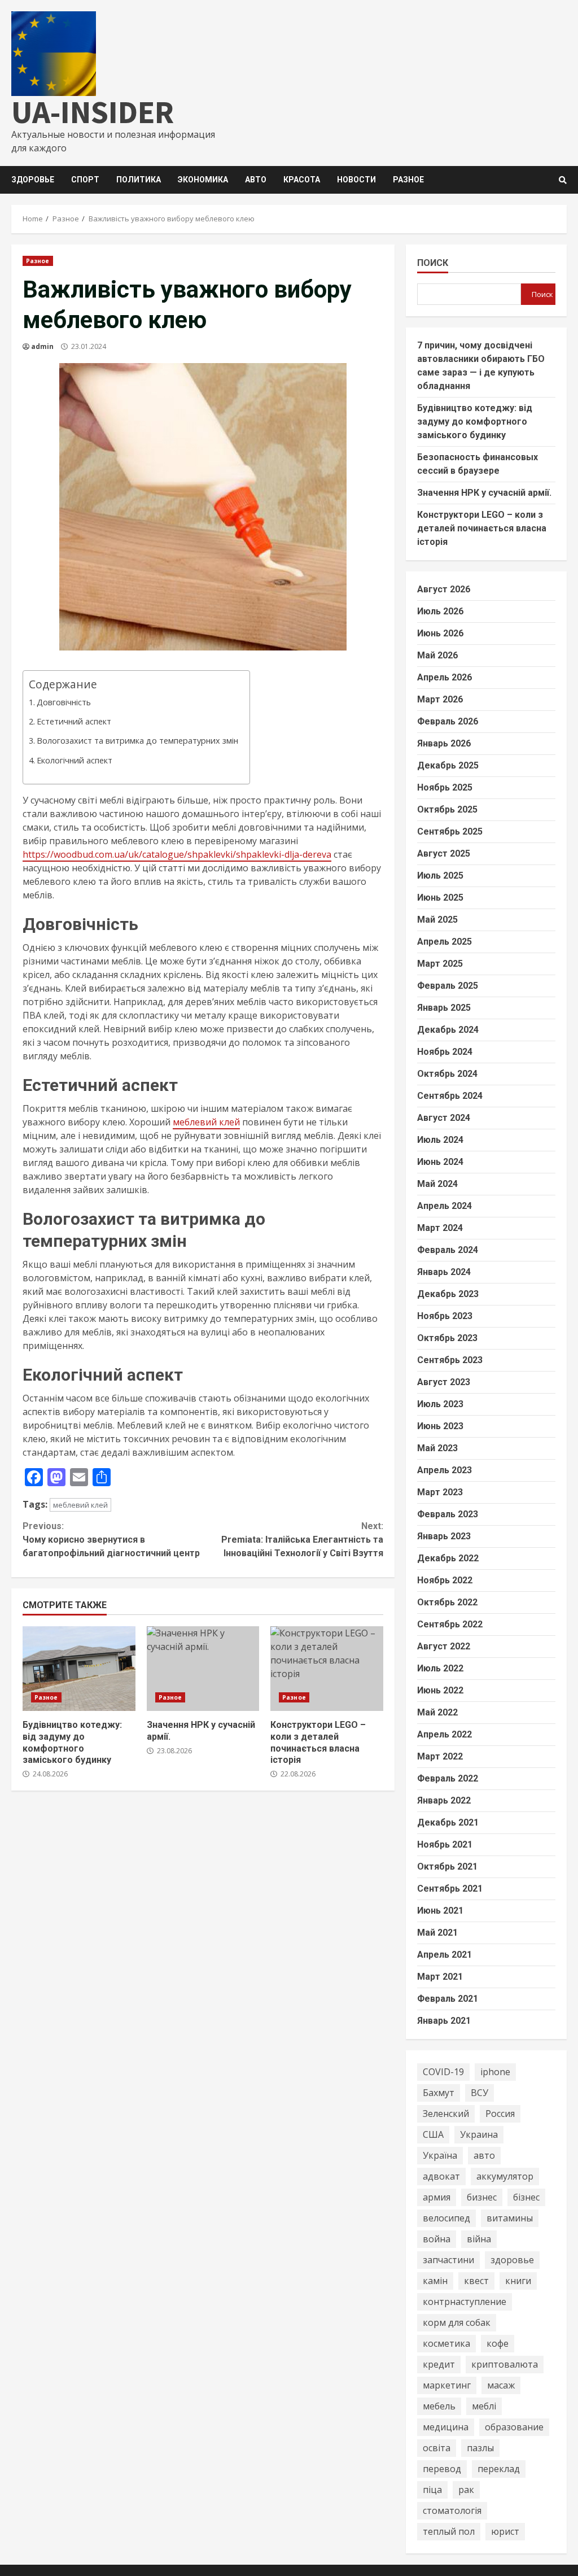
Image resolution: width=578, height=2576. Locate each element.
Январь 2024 (444, 1272)
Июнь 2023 (440, 1426)
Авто (256, 180)
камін (435, 2281)
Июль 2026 (440, 611)
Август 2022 (444, 1646)
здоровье (512, 2260)
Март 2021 (440, 1977)
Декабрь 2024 (448, 1030)
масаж (501, 2385)
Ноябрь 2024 (445, 1052)
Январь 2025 (444, 1008)
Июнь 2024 (440, 1162)
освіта (437, 2448)
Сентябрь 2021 (450, 1889)
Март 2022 (440, 1756)
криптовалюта (505, 2364)
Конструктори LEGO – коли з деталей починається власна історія (327, 1669)
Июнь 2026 (440, 633)
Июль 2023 (440, 1404)
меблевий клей (206, 1122)
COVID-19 (443, 2072)
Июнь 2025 (440, 898)
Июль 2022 (440, 1668)
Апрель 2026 (445, 677)
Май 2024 (437, 1184)
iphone (495, 2072)
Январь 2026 (444, 743)
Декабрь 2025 (448, 765)
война (437, 2239)
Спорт (85, 180)
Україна (440, 2155)
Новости (356, 180)
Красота (302, 180)
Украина (479, 2134)
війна (479, 2239)
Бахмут (439, 2093)
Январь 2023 (444, 1536)
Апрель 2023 (445, 1470)
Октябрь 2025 (447, 809)
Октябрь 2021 (447, 1866)
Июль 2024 (440, 1140)
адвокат (441, 2176)
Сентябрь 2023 (450, 1360)
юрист (505, 2531)
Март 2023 (440, 1492)
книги (518, 2281)
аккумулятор (505, 2176)
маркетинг (447, 2385)
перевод (442, 2469)
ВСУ (480, 2093)
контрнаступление (465, 2302)
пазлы (480, 2448)
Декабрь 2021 (448, 1822)
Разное (408, 180)
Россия (500, 2114)
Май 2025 (437, 920)
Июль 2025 (440, 876)
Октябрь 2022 (447, 1602)
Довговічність (64, 702)
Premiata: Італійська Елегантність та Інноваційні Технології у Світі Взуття (302, 1540)
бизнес (482, 2197)
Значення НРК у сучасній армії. (203, 1669)
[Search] (563, 180)
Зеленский (446, 2114)
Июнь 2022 (440, 1690)
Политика (139, 180)
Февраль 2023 (448, 1514)
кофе (498, 2343)
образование (514, 2427)
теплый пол (449, 2531)
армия (437, 2197)
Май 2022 (437, 1712)
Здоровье (33, 180)
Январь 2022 (444, 1800)
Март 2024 (440, 1228)
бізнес (526, 2197)
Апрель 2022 (445, 1734)
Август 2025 (444, 853)
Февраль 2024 (448, 1250)
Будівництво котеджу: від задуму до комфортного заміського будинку (79, 1669)
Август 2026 (444, 589)
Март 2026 (440, 699)
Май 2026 (437, 655)
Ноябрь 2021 (445, 1844)
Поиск (433, 263)
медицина (446, 2427)
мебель (439, 2406)
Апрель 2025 (445, 942)
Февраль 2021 (448, 1999)
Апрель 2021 (445, 1955)
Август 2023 (444, 1382)
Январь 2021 (444, 2021)
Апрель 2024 (445, 1206)
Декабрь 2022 (448, 1558)
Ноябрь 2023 (445, 1316)
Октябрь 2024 (447, 1074)
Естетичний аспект (74, 721)
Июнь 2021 (440, 1911)
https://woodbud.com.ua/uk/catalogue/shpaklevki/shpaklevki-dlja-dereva (177, 854)
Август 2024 (444, 1118)
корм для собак (457, 2322)
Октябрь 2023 (447, 1338)
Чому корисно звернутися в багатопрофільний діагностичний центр (111, 1540)
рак (466, 2490)
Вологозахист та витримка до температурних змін (137, 741)
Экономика (203, 180)
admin (42, 346)
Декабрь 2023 (448, 1294)
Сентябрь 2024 (450, 1096)
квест (476, 2281)
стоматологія (452, 2510)
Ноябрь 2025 (445, 787)
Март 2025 (440, 964)
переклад (499, 2469)
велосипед (446, 2218)
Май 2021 (437, 1933)
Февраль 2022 (448, 1778)
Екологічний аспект (75, 760)
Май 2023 (437, 1448)
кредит (439, 2364)
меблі (484, 2406)
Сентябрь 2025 (450, 831)
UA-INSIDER (93, 112)
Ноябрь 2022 (445, 1580)
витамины (510, 2218)
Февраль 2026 (448, 721)
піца (432, 2490)
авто (484, 2155)
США (433, 2134)
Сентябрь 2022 (450, 1624)
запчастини (448, 2260)
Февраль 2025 (448, 986)
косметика (446, 2343)
